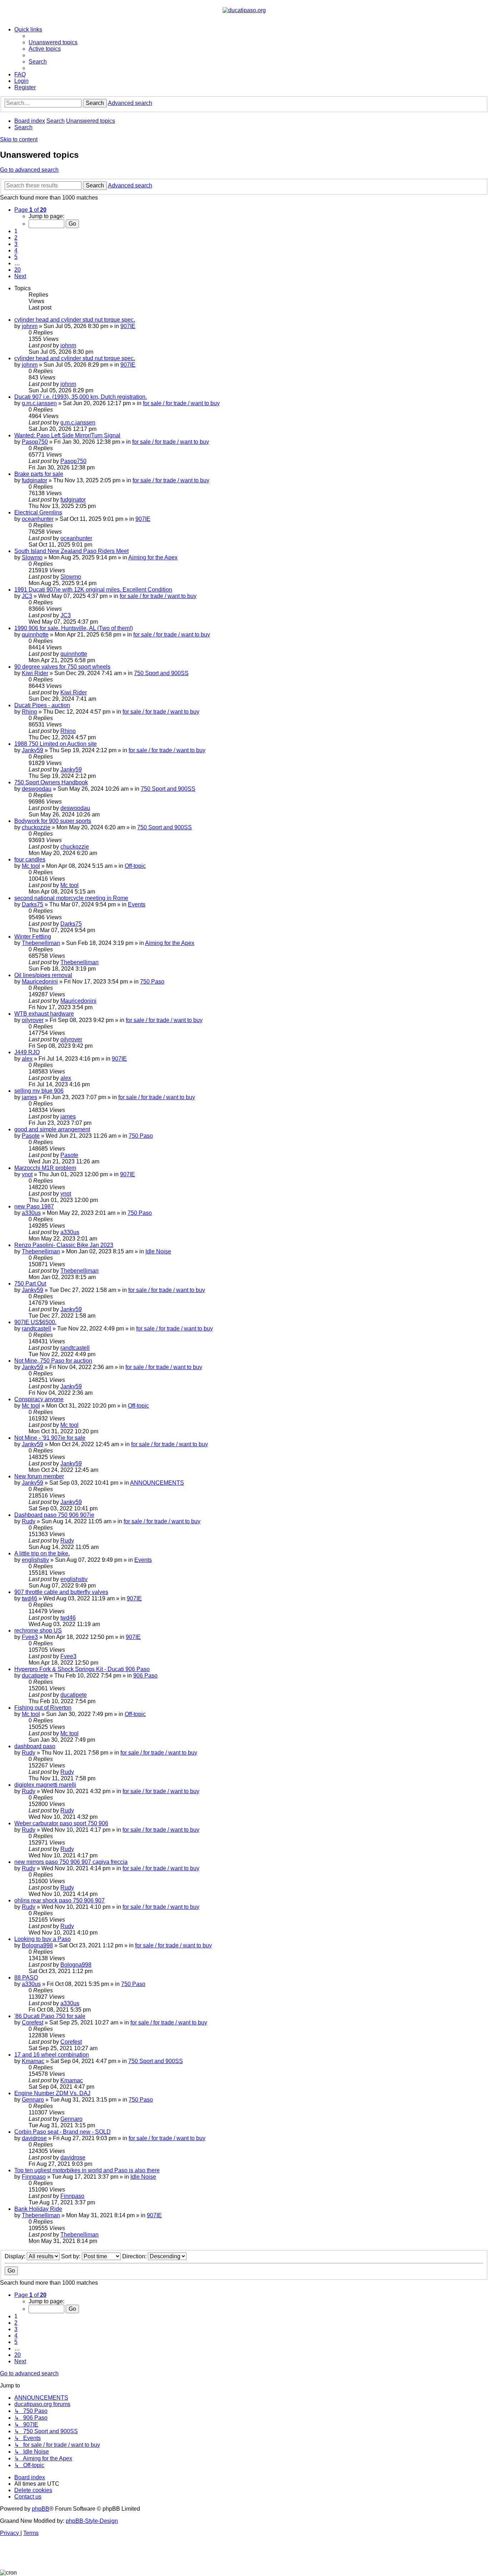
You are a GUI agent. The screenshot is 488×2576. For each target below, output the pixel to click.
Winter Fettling (33, 937)
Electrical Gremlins (38, 512)
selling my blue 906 (39, 1091)
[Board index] (244, 10)
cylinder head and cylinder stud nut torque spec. (75, 320)
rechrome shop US (38, 1631)
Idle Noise (158, 1251)
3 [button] (16, 244)
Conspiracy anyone (39, 1399)
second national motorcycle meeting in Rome (71, 898)
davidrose (34, 2138)
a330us (31, 1213)
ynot (27, 1174)
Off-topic (135, 866)
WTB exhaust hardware (44, 1014)
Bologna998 (37, 1945)
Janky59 (33, 750)
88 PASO (26, 1978)
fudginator (34, 480)
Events (137, 904)
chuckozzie (36, 827)
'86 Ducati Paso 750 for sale (50, 2016)
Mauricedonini (40, 982)
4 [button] (16, 250)
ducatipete (35, 1676)
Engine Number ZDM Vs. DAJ (52, 2093)
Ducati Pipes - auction (42, 705)
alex (27, 1059)
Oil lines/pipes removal (43, 975)
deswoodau (37, 789)
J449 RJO (27, 1052)
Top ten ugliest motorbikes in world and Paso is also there (87, 2170)
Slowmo (32, 557)
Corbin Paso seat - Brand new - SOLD (63, 2132)
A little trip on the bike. (42, 1553)
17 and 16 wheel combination (52, 2055)
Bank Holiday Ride (38, 2209)
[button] (30, 210)
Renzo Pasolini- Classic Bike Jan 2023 (64, 1245)
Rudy (29, 1521)
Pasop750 (35, 442)
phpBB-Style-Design (92, 2521)
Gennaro (33, 2100)
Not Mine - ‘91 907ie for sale (50, 1438)
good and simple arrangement (52, 1129)
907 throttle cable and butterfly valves (61, 1592)
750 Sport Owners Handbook (51, 782)
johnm (30, 326)
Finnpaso (34, 2177)
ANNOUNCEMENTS (157, 1483)
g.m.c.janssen (39, 403)
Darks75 (33, 904)
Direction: (135, 2256)
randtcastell (36, 1329)
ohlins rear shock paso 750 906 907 (59, 1900)
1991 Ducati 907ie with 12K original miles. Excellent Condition (93, 590)
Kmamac (33, 2061)
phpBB (41, 2509)
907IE (128, 326)
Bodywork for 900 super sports (53, 821)
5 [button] (16, 257)
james (29, 1097)
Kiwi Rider (35, 673)
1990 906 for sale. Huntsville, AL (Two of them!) (74, 628)
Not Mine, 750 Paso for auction (53, 1361)
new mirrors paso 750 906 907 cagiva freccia (71, 1862)
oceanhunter (38, 519)
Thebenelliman (41, 943)
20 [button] (18, 270)
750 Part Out (30, 1284)
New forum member (39, 1476)
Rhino (29, 712)
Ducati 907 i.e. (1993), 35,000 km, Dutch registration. (81, 397)
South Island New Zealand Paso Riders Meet (71, 551)
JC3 (27, 596)
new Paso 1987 (34, 1206)
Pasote (31, 1136)
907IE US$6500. (35, 1322)
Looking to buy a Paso (43, 1939)
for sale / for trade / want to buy (181, 403)
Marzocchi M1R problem (45, 1168)
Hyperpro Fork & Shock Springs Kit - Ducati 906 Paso (82, 1669)
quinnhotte (35, 635)
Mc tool (31, 866)
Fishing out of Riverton (43, 1708)
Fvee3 (30, 1637)
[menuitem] (53, 42)
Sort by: (71, 2256)
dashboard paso (35, 1746)
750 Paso (152, 982)
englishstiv (35, 1560)
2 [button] (16, 238)
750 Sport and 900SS (161, 673)
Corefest (33, 2022)
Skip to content (19, 139)
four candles (30, 859)
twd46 (29, 1598)
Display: (16, 2256)
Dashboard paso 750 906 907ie (54, 1515)
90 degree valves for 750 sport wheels (62, 667)
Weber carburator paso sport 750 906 (61, 1823)
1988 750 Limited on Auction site (56, 744)
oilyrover (33, 1020)
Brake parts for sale (39, 474)
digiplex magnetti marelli (45, 1785)
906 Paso (145, 1676)
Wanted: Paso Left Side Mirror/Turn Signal (67, 435)
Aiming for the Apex (153, 557)
